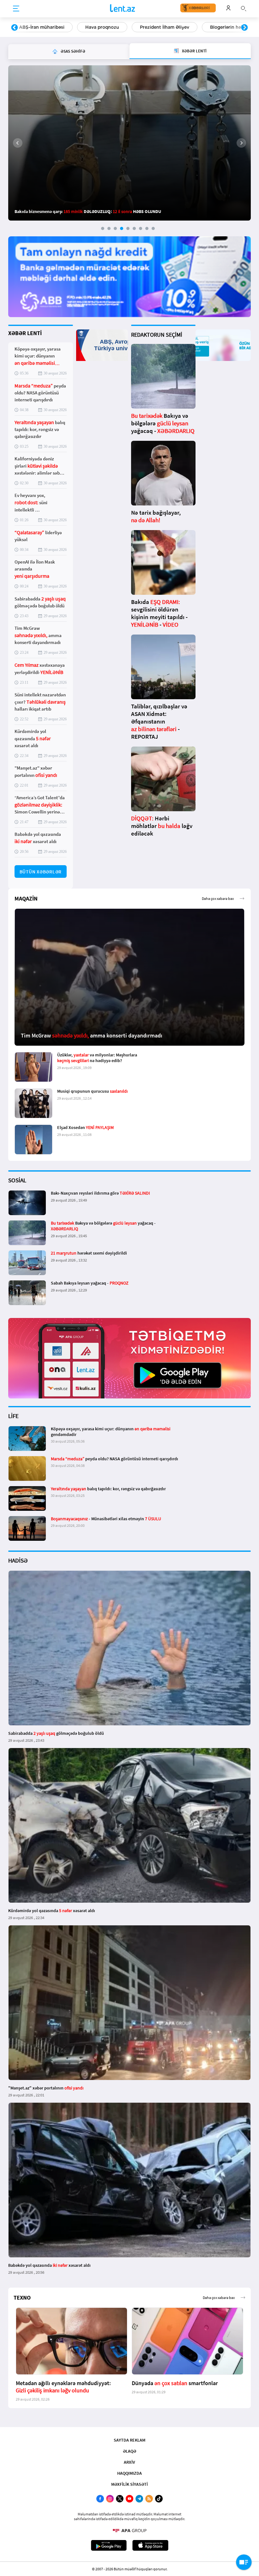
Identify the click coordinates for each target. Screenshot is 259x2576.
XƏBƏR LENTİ (25, 333)
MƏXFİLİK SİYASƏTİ (129, 2484)
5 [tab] (128, 228)
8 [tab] (147, 228)
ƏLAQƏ (129, 2451)
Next (244, 28)
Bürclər (155, 27)
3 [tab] (115, 228)
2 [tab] (109, 228)
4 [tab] (122, 228)
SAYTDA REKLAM (129, 2440)
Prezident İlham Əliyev (44, 27)
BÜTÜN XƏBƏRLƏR (41, 872)
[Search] (244, 8)
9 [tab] (153, 228)
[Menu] (16, 9)
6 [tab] (134, 228)
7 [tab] (141, 228)
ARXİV (129, 2462)
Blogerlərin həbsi (108, 27)
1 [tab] (103, 228)
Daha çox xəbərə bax (218, 898)
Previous (15, 28)
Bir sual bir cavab (203, 27)
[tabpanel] (129, 143)
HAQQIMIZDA (129, 2473)
